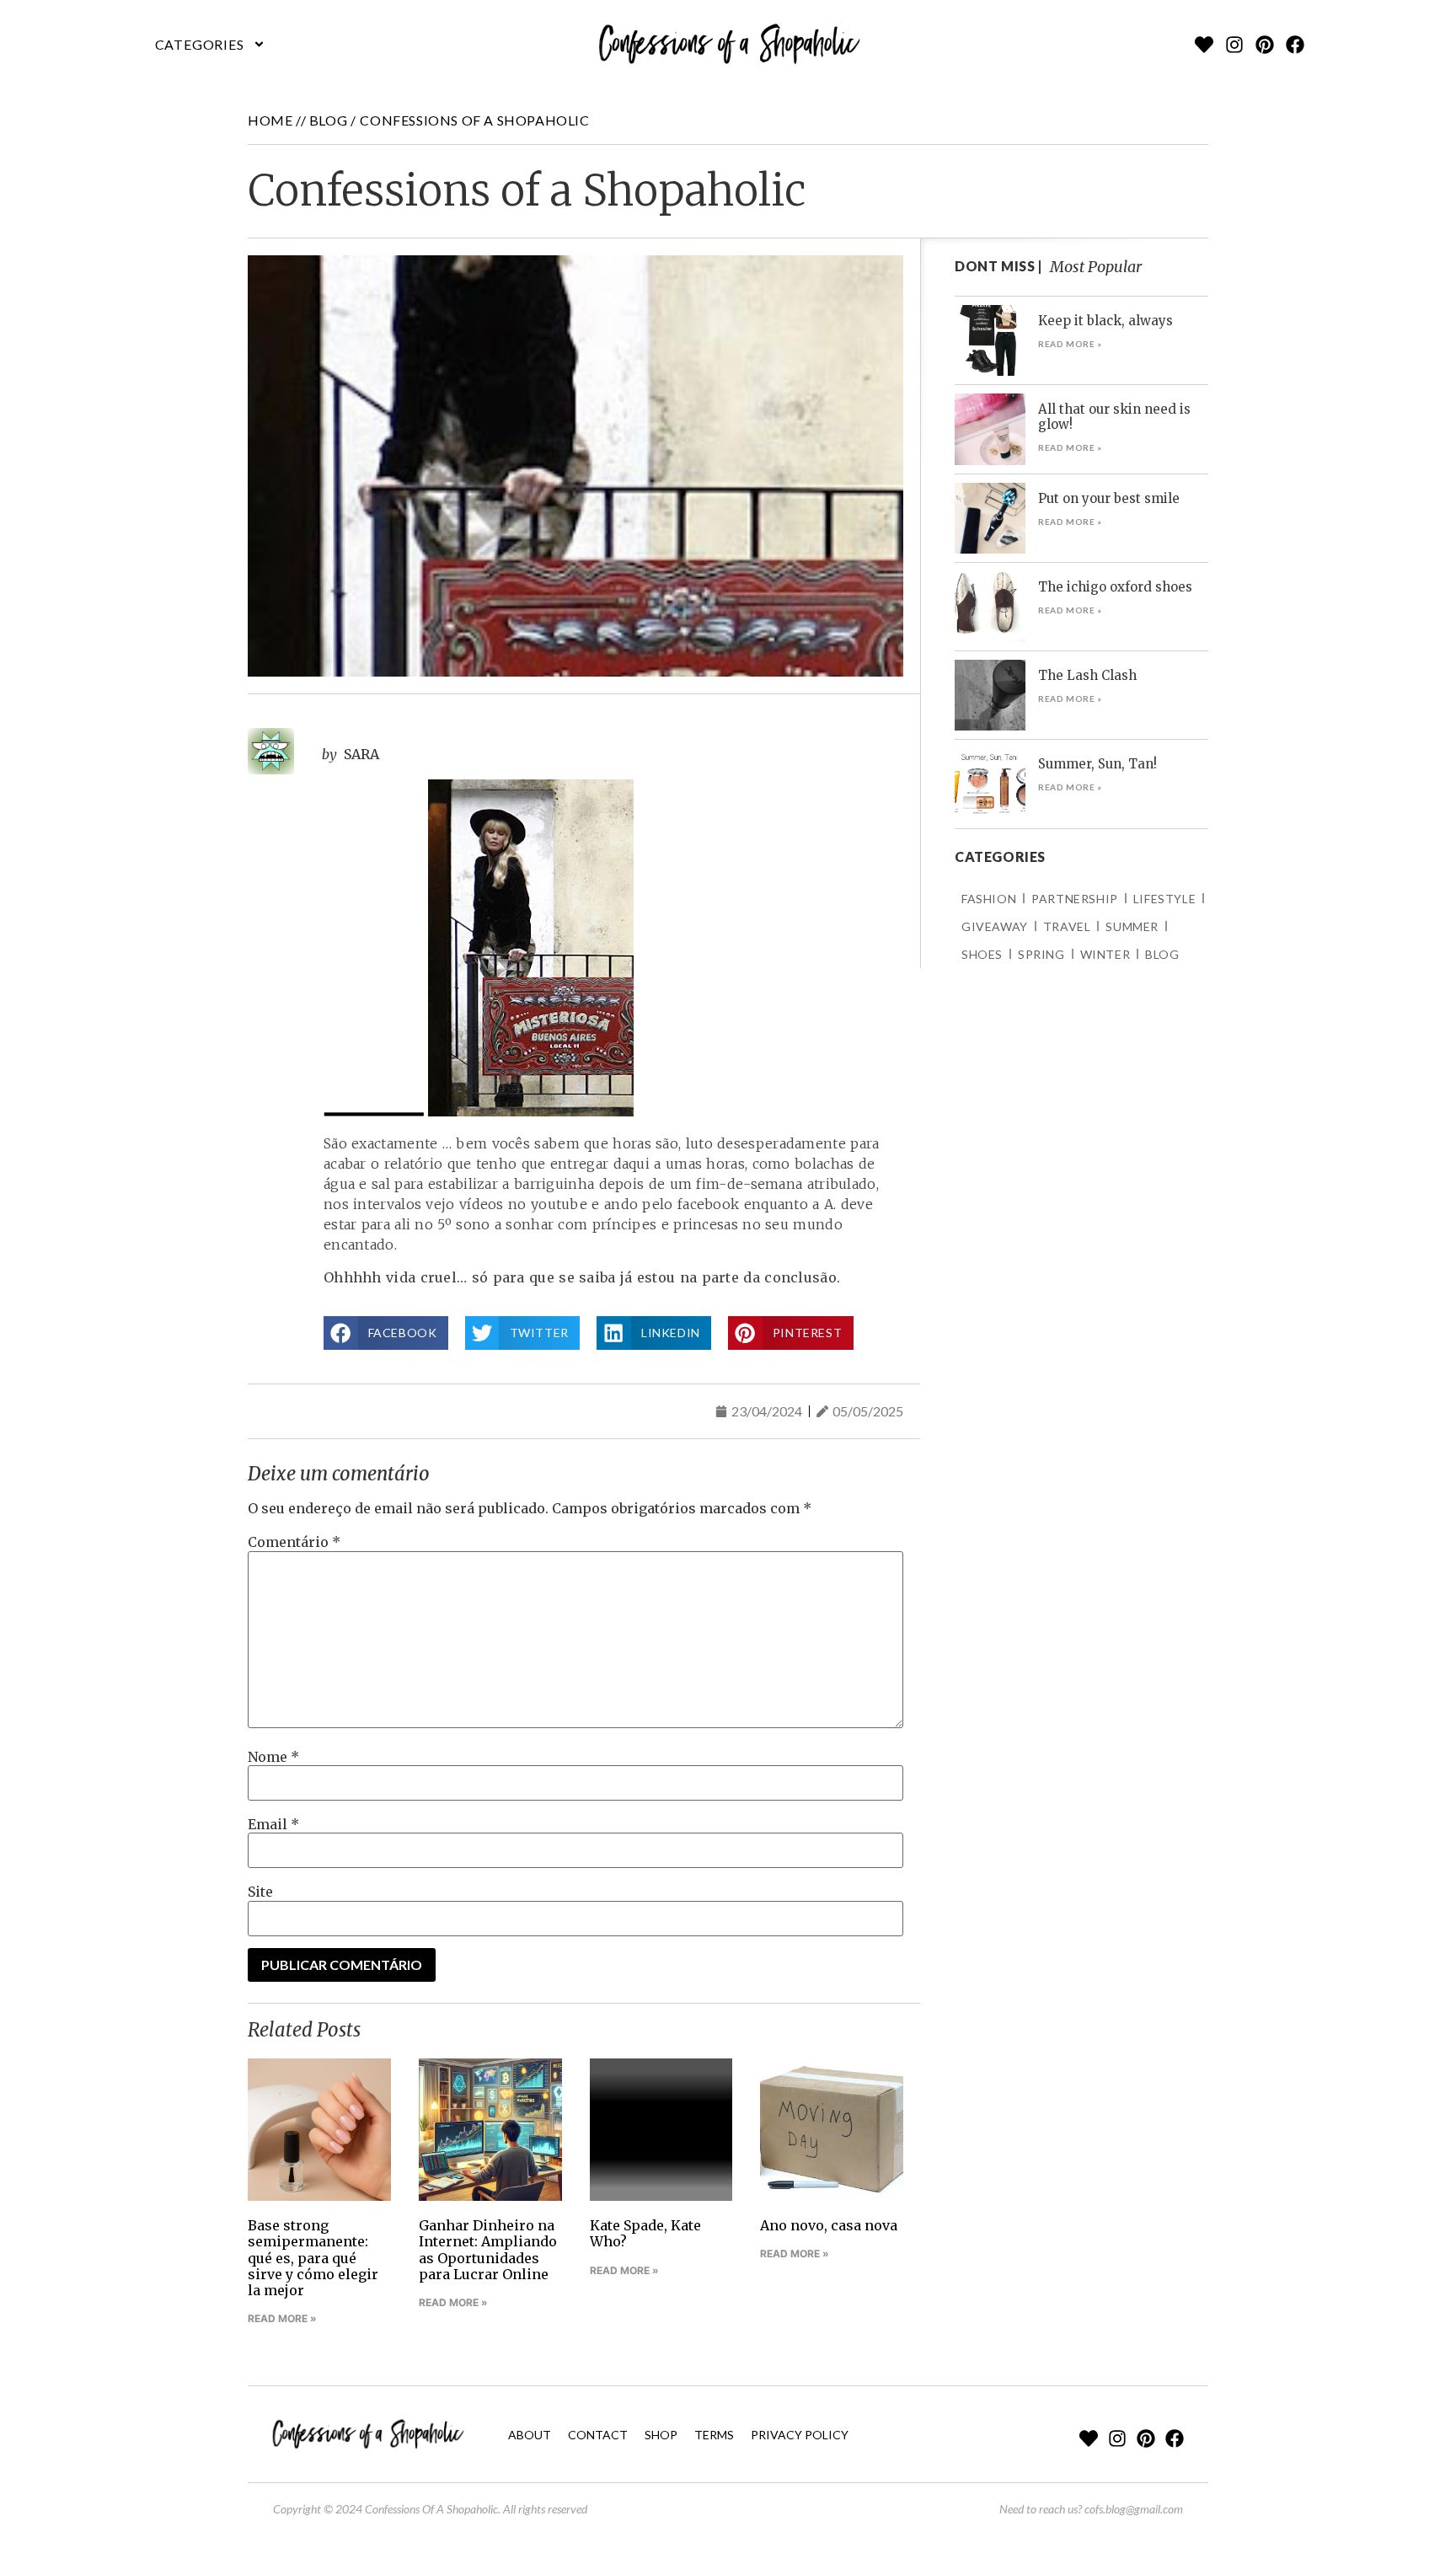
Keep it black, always (1105, 321)
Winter (1105, 954)
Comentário (294, 1542)
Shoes (982, 954)
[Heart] (1204, 45)
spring (1041, 954)
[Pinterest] (1265, 45)
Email (273, 1824)
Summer (1132, 926)
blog (328, 120)
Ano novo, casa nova (829, 2225)
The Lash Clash (1087, 675)
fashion (989, 899)
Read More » (282, 2318)
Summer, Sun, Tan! (1097, 764)
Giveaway (995, 926)
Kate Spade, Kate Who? (645, 2233)
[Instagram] (1234, 45)
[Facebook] (1295, 45)
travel (1067, 926)
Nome (273, 1757)
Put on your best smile (1109, 498)
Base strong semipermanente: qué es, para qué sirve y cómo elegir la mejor (313, 2258)
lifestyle (1164, 899)
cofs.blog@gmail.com (1134, 2509)
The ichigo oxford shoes (1115, 587)
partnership (1075, 899)
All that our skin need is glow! (1114, 417)
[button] (210, 45)
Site (260, 1892)
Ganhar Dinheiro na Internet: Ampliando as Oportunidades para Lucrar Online (488, 2250)
